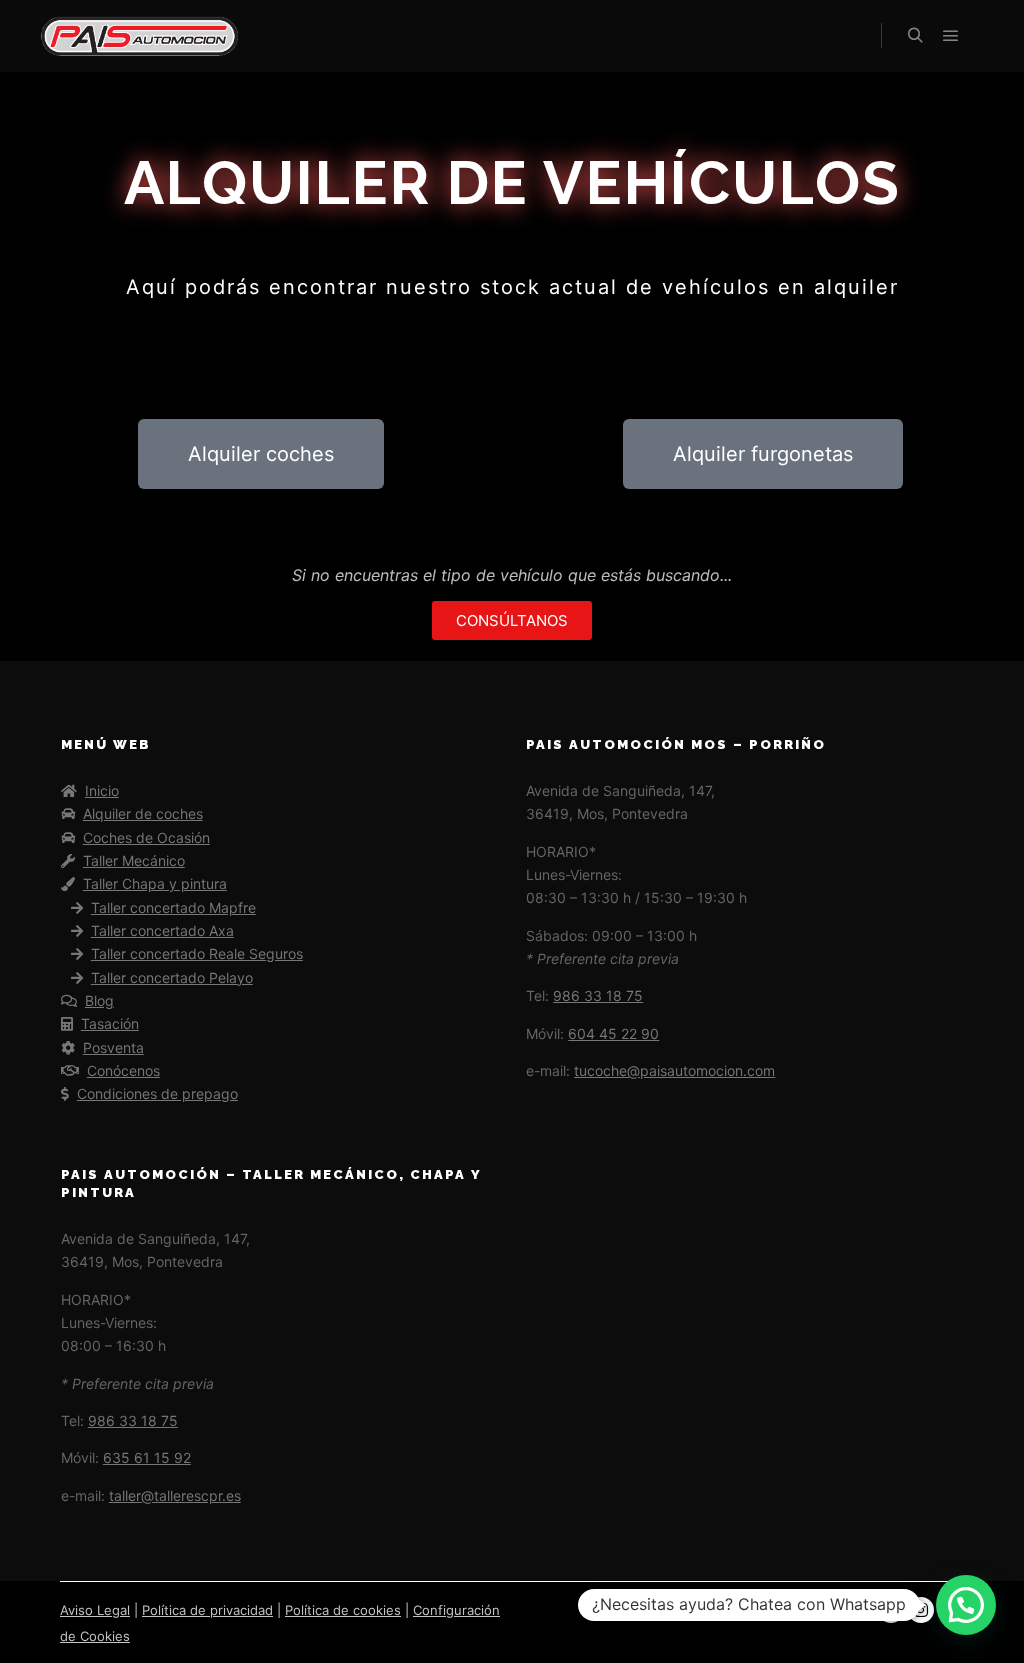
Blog (99, 1000)
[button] (966, 1605)
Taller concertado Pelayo (172, 977)
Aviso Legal (95, 1610)
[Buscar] (915, 36)
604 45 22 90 (613, 1033)
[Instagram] (921, 1610)
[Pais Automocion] (140, 36)
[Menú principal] (951, 36)
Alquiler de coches (143, 813)
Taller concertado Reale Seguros (197, 953)
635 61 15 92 (147, 1457)
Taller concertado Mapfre (173, 907)
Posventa (113, 1047)
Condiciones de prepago (157, 1093)
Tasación (110, 1023)
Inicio (102, 790)
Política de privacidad (207, 1610)
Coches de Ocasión (146, 837)
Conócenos (123, 1070)
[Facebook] (891, 1610)
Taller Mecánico (134, 860)
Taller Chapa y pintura (155, 883)
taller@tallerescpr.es (175, 1495)
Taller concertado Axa (162, 930)
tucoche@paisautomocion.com (674, 1070)
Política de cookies (343, 1610)
